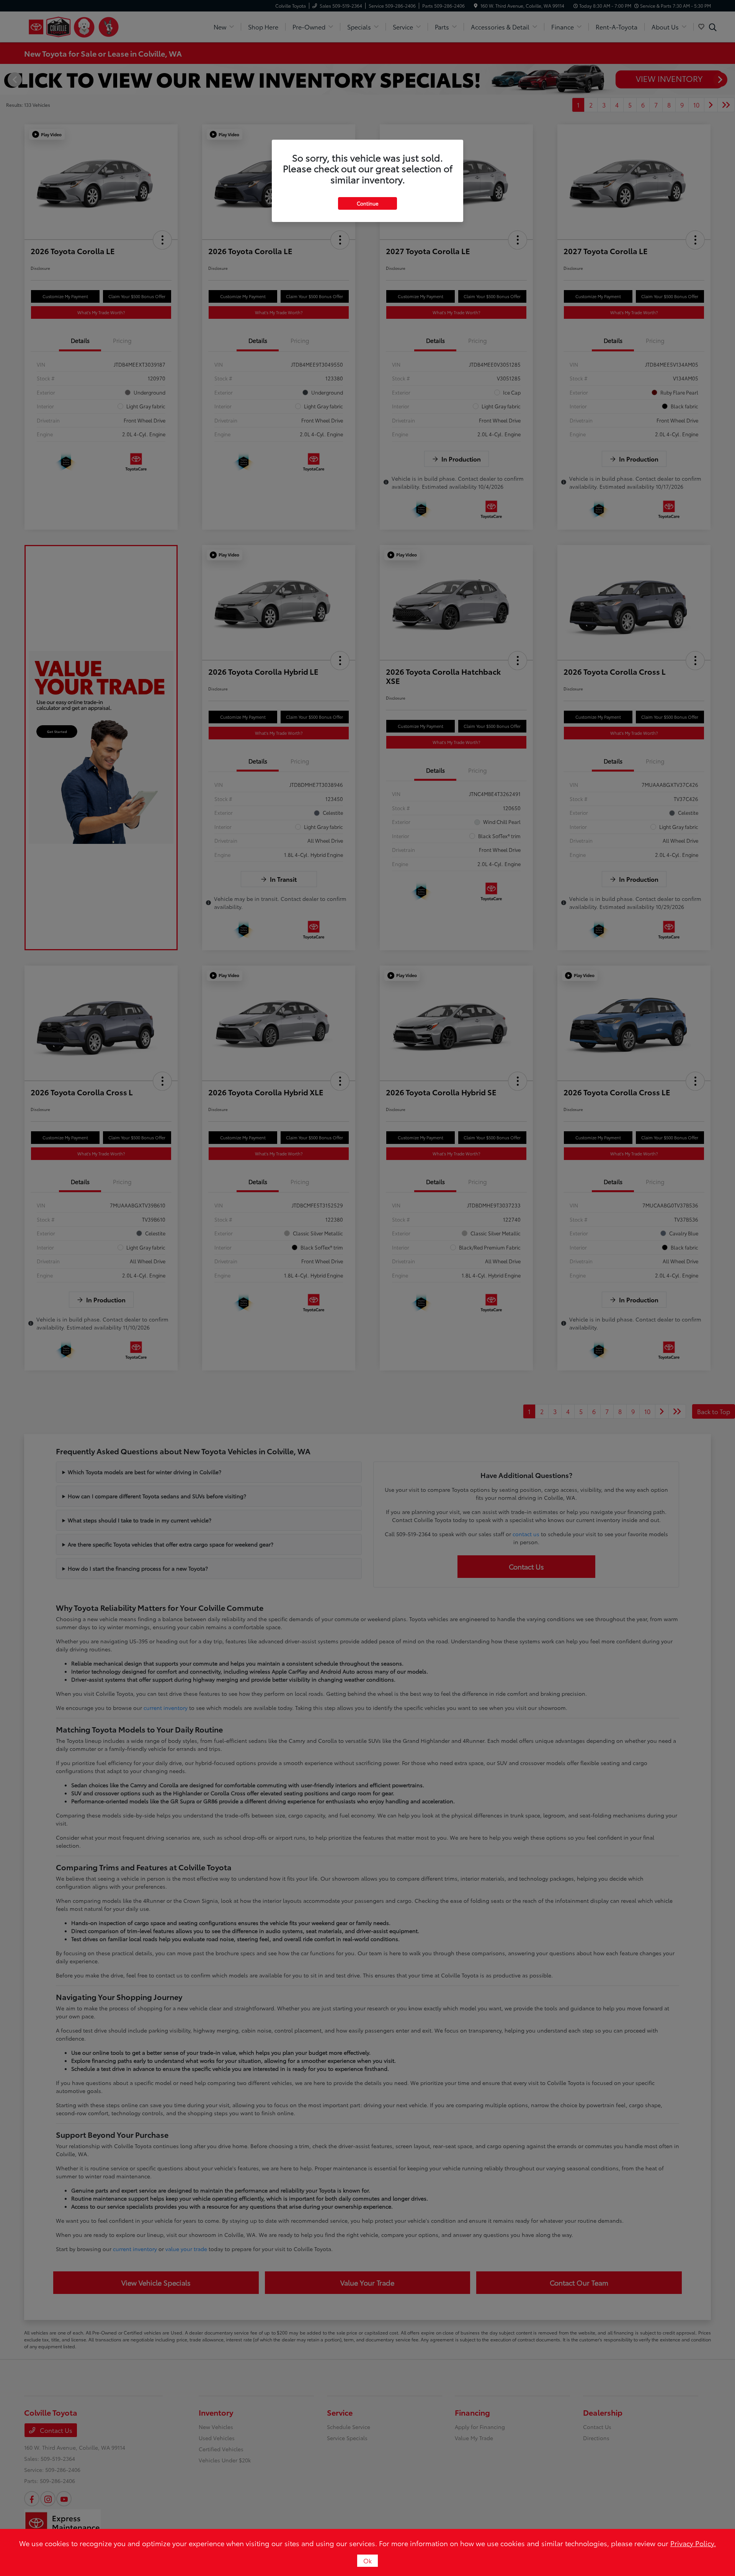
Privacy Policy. (693, 2543)
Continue (367, 203)
